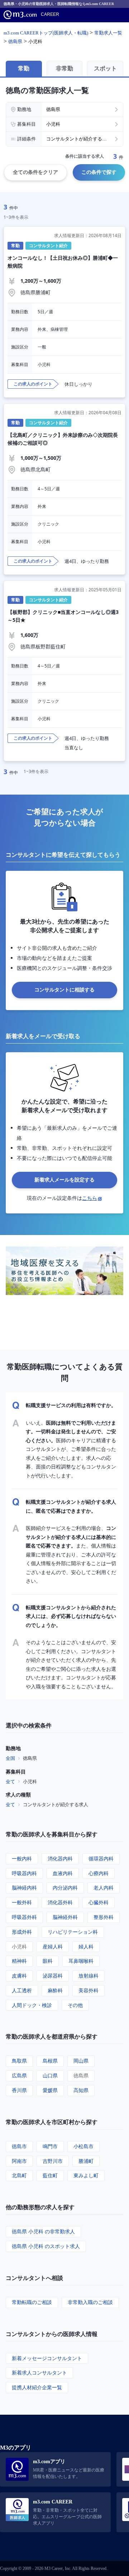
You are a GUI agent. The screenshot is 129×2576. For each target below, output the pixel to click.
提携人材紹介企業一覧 (37, 2387)
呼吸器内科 (24, 1873)
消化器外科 (60, 1902)
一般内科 (22, 1858)
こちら (90, 1198)
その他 (75, 2005)
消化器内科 (60, 1858)
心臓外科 (99, 1902)
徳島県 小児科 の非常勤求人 (43, 2231)
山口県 (50, 2075)
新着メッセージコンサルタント (47, 2358)
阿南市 (19, 2161)
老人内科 (104, 1888)
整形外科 (104, 1917)
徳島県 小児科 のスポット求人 (46, 2246)
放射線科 (89, 1976)
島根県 (50, 2061)
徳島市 (19, 2146)
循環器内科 (101, 1858)
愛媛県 (50, 2090)
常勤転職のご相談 (32, 2302)
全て (10, 1781)
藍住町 (50, 2175)
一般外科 (22, 1902)
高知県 (81, 2090)
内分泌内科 (65, 1888)
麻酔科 (55, 1990)
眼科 (48, 1961)
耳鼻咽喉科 (81, 1961)
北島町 (19, 2175)
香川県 (19, 2090)
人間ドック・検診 (32, 2005)
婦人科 (86, 1946)
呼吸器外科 (24, 1917)
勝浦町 (86, 2161)
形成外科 (22, 1932)
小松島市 (83, 2146)
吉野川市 (53, 2161)
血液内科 (63, 1873)
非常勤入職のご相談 (90, 2302)
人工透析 (22, 1990)
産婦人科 (53, 1946)
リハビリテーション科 (73, 1932)
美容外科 (89, 1990)
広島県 (19, 2075)
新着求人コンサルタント (39, 2372)
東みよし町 (86, 2175)
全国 (10, 1758)
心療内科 (99, 1873)
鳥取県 (19, 2061)
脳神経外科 (65, 1917)
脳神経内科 (24, 1888)
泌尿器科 (53, 1976)
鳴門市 (50, 2146)
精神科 (19, 1961)
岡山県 (81, 2061)
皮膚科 (19, 1976)
